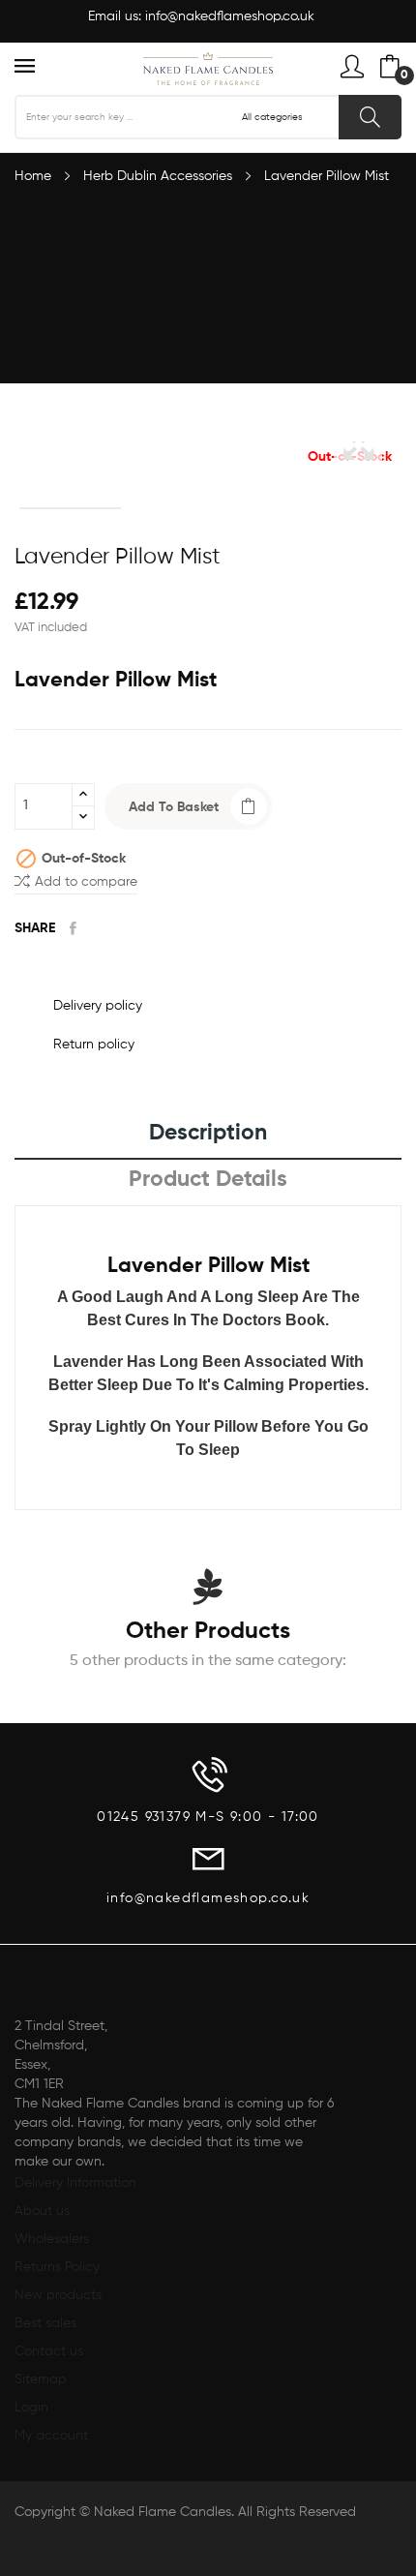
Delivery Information (75, 2183)
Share (73, 928)
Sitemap (41, 2379)
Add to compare (86, 882)
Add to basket (174, 807)
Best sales (45, 2323)
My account (51, 2436)
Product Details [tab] (208, 1180)
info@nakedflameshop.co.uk (230, 16)
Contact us (49, 2351)
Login (31, 2408)
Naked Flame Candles (163, 2512)
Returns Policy (57, 2267)
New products (58, 2295)
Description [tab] (208, 1133)
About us (42, 2211)
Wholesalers (52, 2239)
